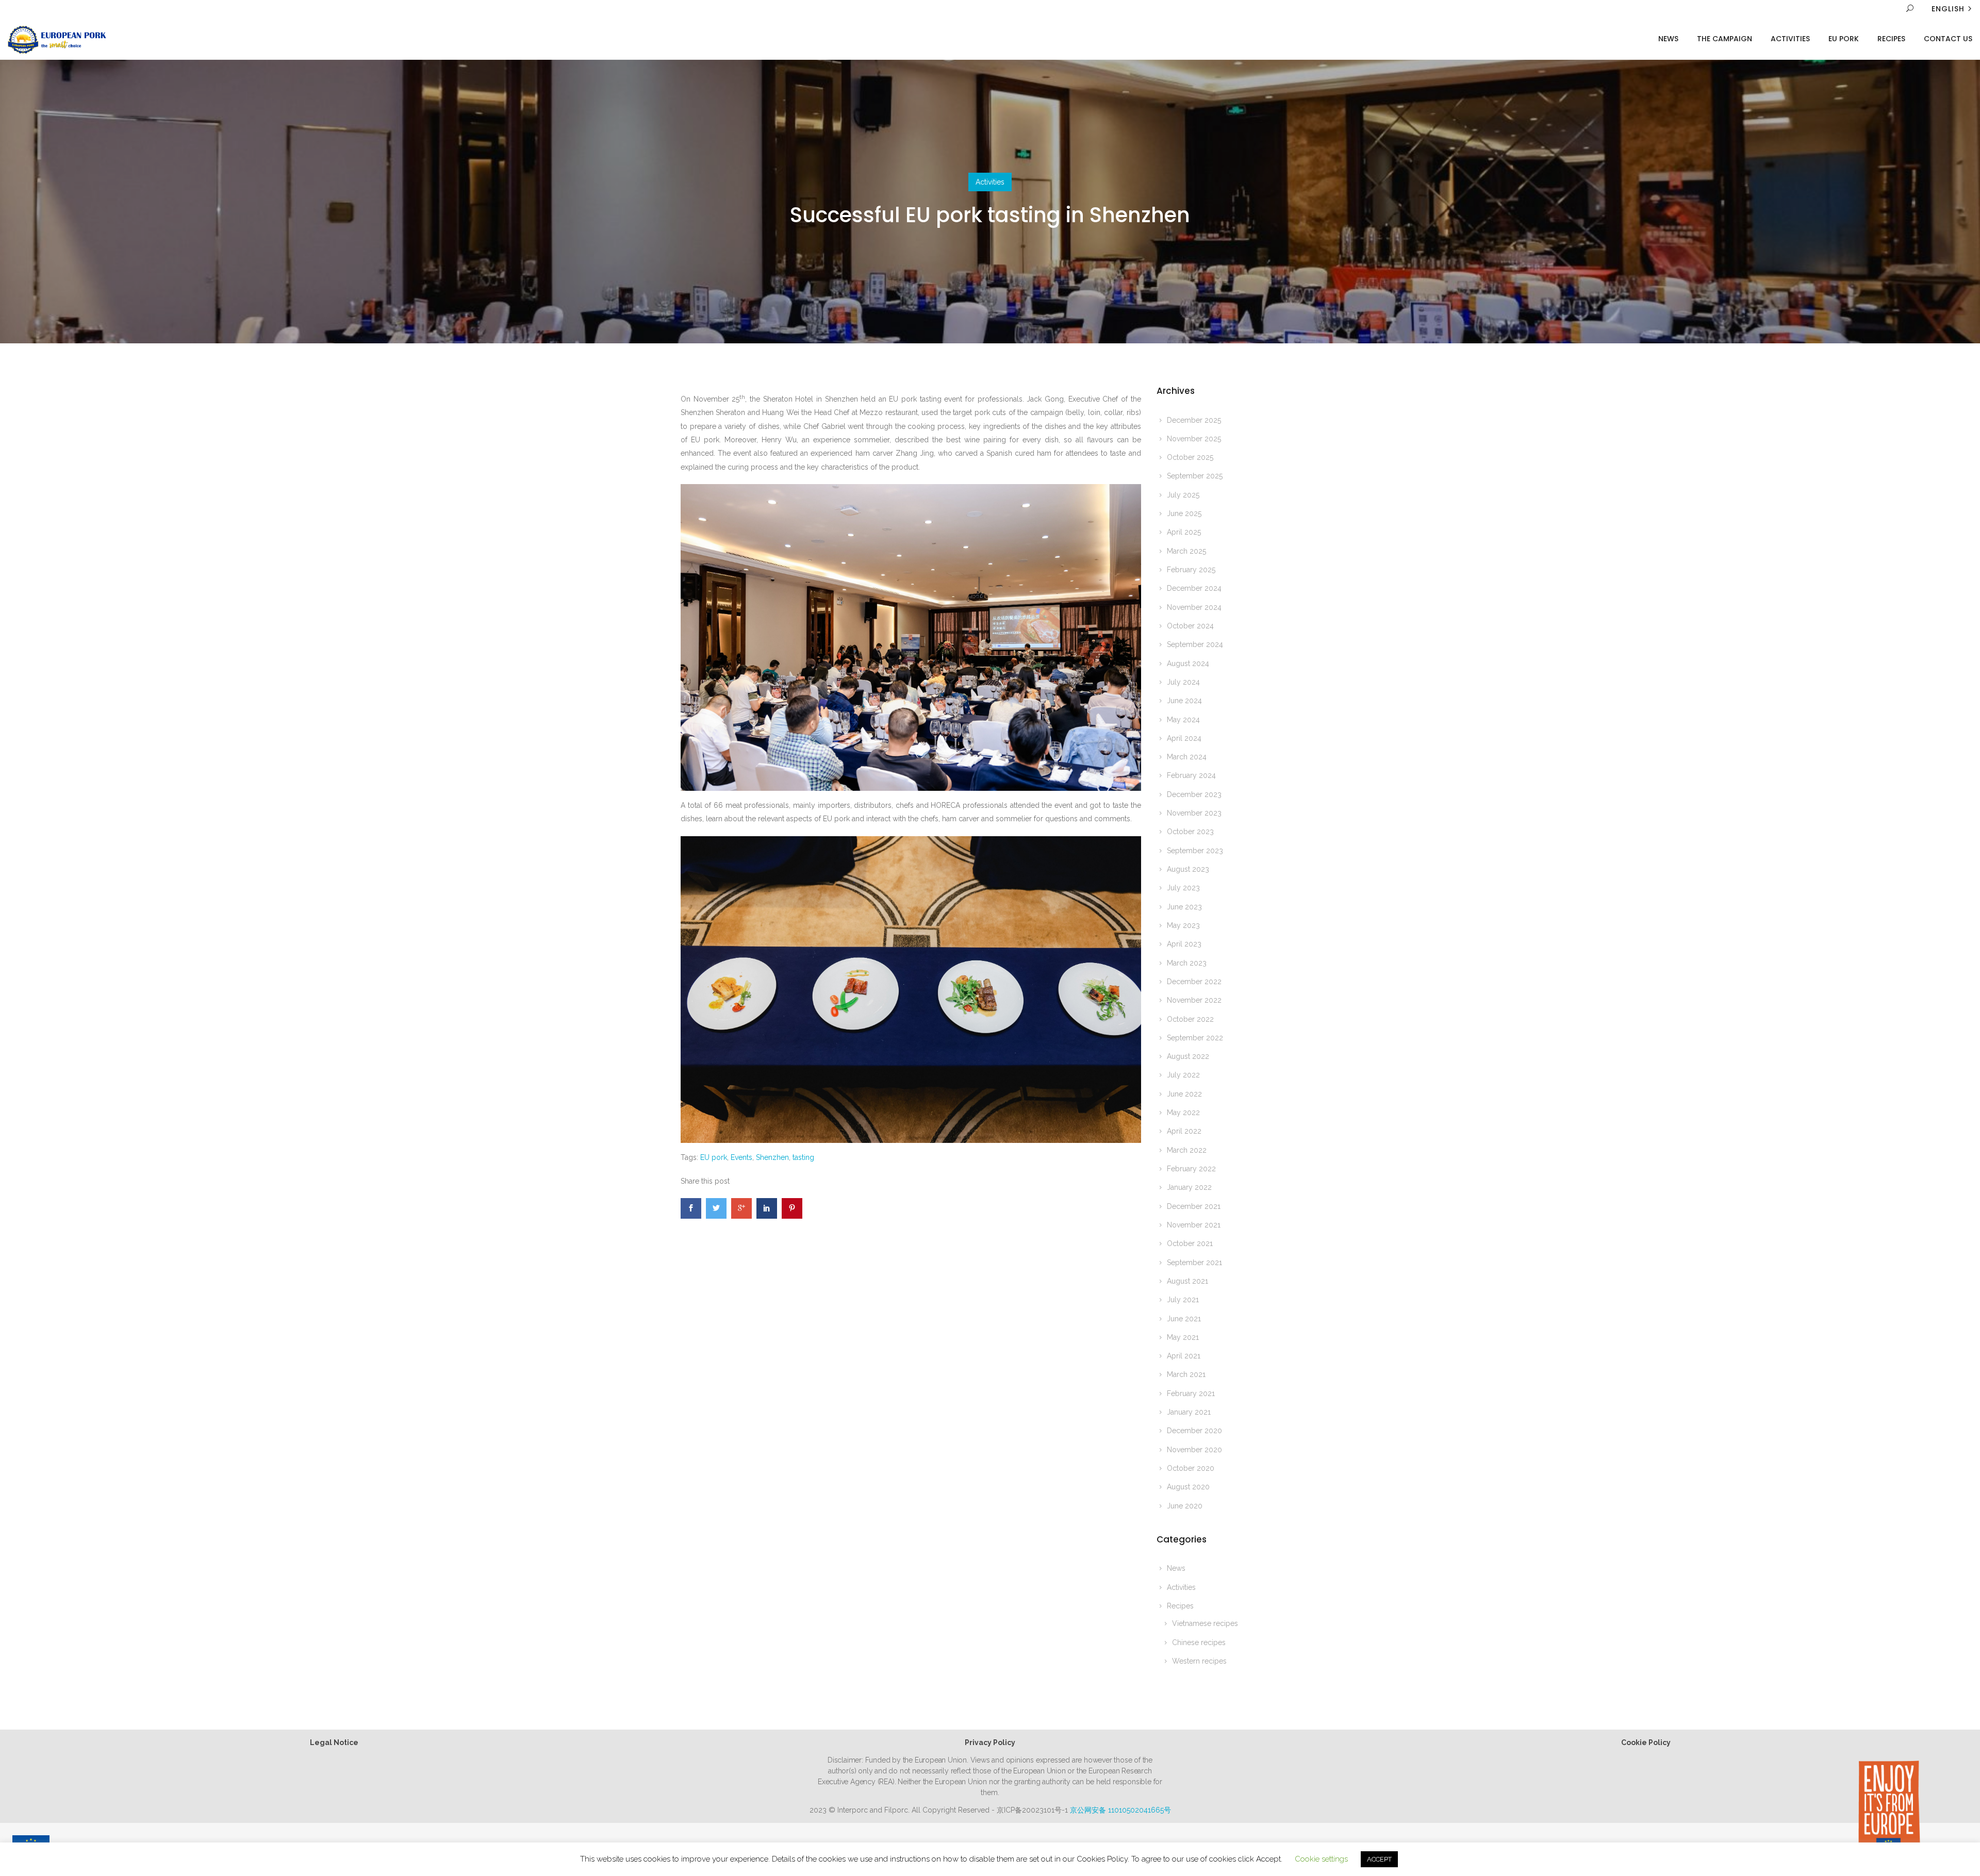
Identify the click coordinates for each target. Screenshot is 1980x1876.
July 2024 (1183, 682)
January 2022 (1189, 1187)
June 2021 (1184, 1319)
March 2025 (1186, 551)
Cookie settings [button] (1321, 1859)
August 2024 (1188, 663)
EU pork (714, 1157)
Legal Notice (334, 1742)
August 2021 (1187, 1281)
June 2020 (1185, 1506)
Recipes (1891, 39)
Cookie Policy (1646, 1742)
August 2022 (1188, 1056)
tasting (803, 1157)
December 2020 (1194, 1431)
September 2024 (1195, 644)
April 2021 (1184, 1356)
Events (741, 1157)
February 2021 (1191, 1393)
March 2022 (1187, 1150)
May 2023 (1183, 925)
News (1668, 39)
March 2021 (1186, 1374)
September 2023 (1195, 851)
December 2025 (1194, 420)
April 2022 (1184, 1131)
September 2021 (1194, 1263)
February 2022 (1191, 1169)
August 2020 (1188, 1487)
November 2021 (1194, 1225)
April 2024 (1184, 738)
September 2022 (1195, 1038)
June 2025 (1184, 513)
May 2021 (1183, 1337)
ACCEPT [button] (1379, 1859)
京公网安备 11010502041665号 (1120, 1810)
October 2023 (1190, 832)
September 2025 (1195, 476)
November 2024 (1194, 607)
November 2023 (1194, 813)
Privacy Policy (990, 1742)
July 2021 (1183, 1300)
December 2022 (1194, 982)
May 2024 (1183, 720)
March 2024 (1187, 757)
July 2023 (1183, 888)
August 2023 (1188, 869)
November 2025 (1194, 439)
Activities (1790, 39)
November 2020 (1194, 1450)
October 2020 (1191, 1468)
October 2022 (1190, 1019)
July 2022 (1183, 1075)
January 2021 (1189, 1412)
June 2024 (1184, 701)
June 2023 (1184, 907)
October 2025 (1190, 457)
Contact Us (1948, 39)
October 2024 (1190, 626)
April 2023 (1184, 944)
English (1948, 9)
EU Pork (1844, 39)
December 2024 (1194, 588)
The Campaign (1725, 39)
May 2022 (1183, 1113)
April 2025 (1184, 532)
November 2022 (1194, 1000)
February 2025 (1191, 570)
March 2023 (1187, 963)
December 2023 (1194, 794)
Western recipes (1199, 1661)
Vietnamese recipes (1205, 1623)
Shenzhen (772, 1157)
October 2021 (1190, 1243)
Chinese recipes (1199, 1642)
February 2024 (1191, 775)
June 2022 (1184, 1094)
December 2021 (1194, 1206)
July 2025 (1183, 495)
